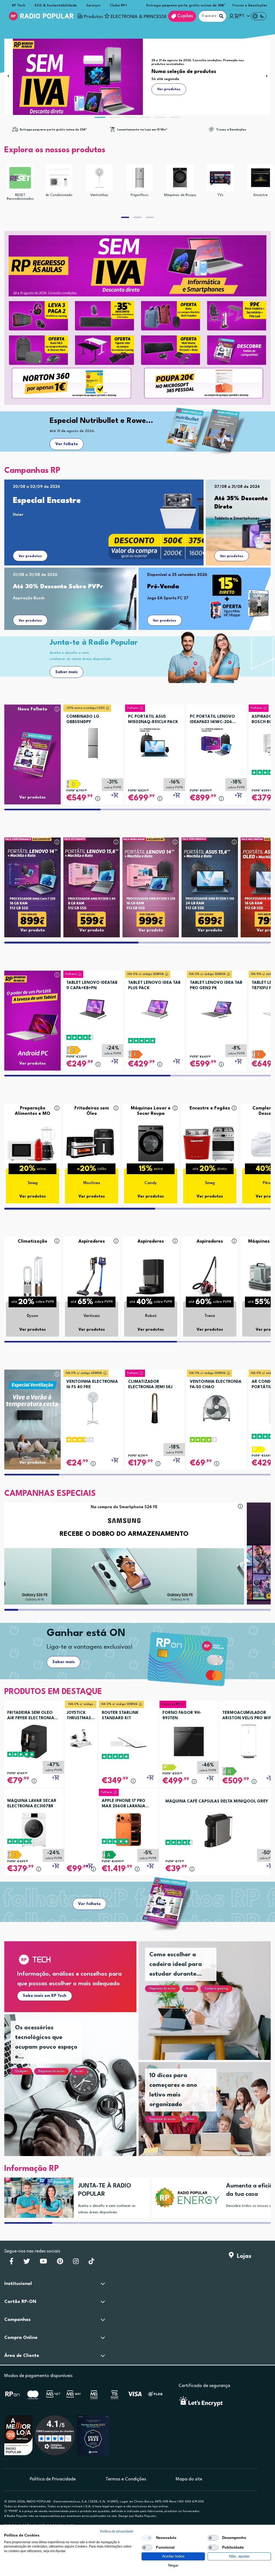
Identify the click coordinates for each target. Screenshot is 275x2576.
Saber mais (66, 672)
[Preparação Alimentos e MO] (32, 1143)
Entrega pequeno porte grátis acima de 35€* (186, 6)
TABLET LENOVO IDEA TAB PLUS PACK (154, 986)
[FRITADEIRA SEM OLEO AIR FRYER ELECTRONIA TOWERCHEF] (34, 1741)
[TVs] (220, 178)
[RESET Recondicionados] (20, 178)
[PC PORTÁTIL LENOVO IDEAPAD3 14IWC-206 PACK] (216, 741)
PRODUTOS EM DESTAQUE (53, 1692)
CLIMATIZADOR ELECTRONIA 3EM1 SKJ (150, 1385)
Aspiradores (92, 1241)
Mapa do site (189, 2479)
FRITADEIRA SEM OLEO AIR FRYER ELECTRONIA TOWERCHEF (31, 1716)
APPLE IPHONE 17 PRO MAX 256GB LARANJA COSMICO (124, 1804)
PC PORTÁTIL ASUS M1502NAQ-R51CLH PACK (153, 719)
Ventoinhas (99, 195)
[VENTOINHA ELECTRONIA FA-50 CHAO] (216, 1406)
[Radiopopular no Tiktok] (91, 2263)
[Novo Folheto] (32, 744)
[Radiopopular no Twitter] (27, 2263)
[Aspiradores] (92, 1276)
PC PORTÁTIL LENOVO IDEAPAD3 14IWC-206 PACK (212, 720)
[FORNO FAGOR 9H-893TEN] (189, 1741)
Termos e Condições (126, 2479)
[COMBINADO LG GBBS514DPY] (93, 741)
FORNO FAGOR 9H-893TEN (182, 1716)
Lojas (243, 2256)
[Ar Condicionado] (59, 178)
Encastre (260, 195)
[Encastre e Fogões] (210, 1143)
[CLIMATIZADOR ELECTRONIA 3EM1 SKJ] (155, 1406)
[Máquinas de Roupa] (180, 178)
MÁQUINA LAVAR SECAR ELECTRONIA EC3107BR (32, 1804)
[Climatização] (32, 1276)
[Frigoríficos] (140, 178)
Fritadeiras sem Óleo (92, 1111)
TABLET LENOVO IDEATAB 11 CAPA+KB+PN (92, 986)
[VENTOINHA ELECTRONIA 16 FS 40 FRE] (93, 1406)
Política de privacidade (117, 2531)
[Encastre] (260, 178)
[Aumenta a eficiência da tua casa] (185, 2198)
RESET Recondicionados (20, 197)
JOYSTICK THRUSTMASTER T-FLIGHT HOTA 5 (81, 1716)
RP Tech (19, 6)
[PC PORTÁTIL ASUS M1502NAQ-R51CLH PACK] (155, 741)
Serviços (93, 6)
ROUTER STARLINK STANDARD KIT (120, 1716)
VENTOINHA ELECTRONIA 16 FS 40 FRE (92, 1385)
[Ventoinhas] (99, 178)
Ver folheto (67, 444)
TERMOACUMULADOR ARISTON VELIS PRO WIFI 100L (247, 1716)
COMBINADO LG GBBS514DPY (83, 719)
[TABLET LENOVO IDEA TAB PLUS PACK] (155, 1007)
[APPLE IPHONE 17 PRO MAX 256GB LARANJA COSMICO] (128, 1829)
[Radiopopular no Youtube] (43, 2263)
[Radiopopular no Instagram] (76, 2263)
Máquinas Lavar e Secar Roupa (151, 1111)
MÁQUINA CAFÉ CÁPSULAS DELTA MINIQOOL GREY (217, 1802)
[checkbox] (147, 2538)
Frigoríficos (140, 195)
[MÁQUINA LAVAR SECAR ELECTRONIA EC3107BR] (34, 1829)
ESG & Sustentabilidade (56, 6)
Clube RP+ (119, 6)
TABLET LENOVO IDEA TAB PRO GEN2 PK (216, 986)
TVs (220, 195)
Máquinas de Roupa (180, 195)
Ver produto (33, 930)
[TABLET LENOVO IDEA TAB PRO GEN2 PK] (216, 1007)
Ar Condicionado (59, 195)
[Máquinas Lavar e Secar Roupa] (151, 1143)
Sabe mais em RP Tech (45, 1996)
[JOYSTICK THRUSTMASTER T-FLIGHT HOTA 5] (81, 1738)
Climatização (32, 1241)
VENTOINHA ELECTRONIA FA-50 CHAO (216, 1385)
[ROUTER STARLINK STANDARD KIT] (128, 1741)
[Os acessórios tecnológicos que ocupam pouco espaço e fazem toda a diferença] (77, 2092)
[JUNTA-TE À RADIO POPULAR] (37, 2198)
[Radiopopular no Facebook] (11, 2263)
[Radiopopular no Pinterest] (60, 2263)
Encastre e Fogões (210, 1108)
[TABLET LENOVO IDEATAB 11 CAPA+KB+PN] (93, 1007)
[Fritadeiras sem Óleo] (92, 1143)
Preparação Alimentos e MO (32, 1111)
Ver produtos (30, 556)
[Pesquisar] (221, 16)
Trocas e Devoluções (250, 6)
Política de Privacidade (53, 2479)
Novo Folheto (32, 709)
